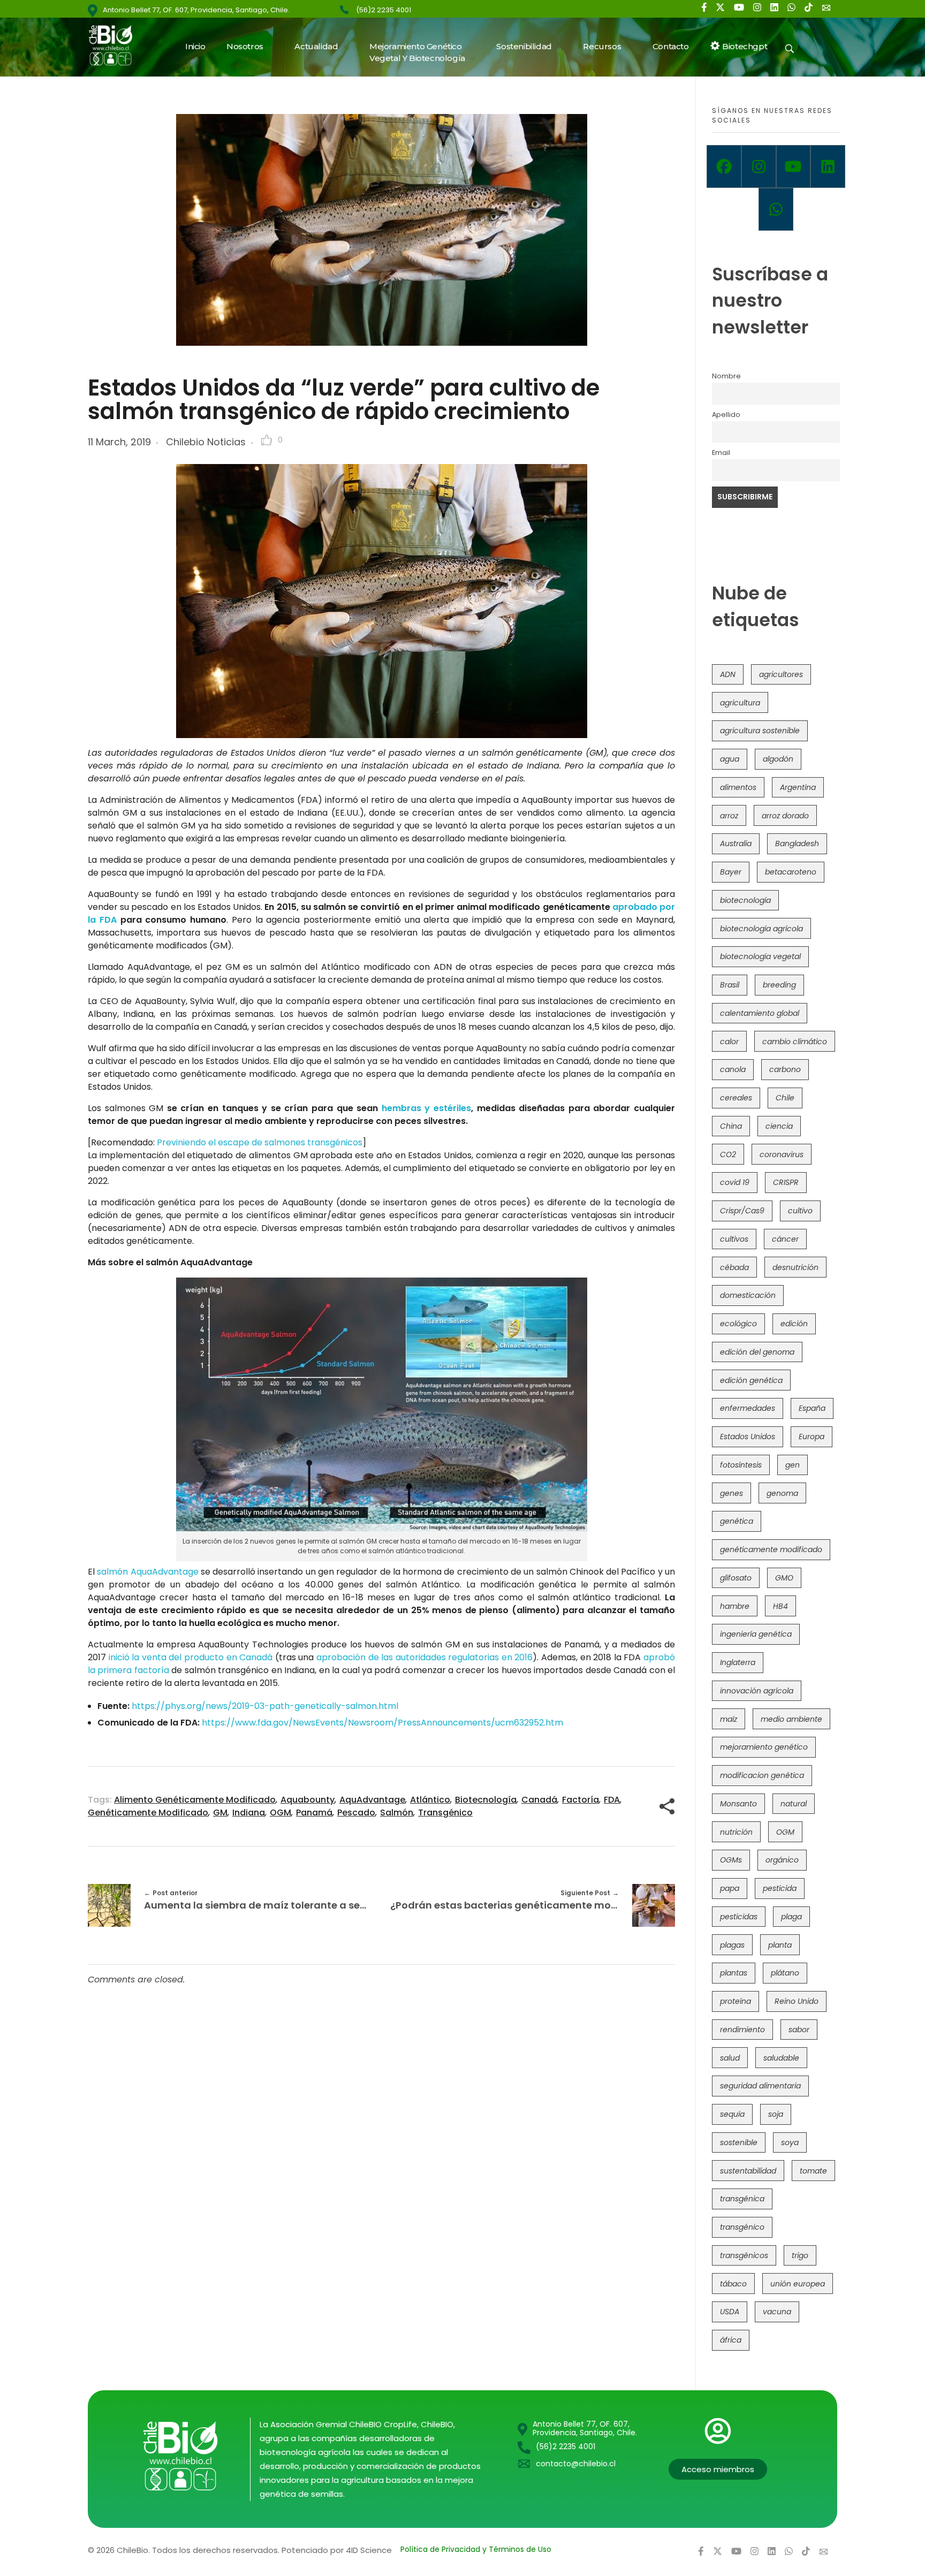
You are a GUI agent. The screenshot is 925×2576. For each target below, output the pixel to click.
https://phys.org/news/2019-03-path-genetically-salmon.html (265, 1706)
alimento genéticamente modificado (195, 1800)
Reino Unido (797, 2001)
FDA (612, 1800)
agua (730, 759)
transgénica (742, 2199)
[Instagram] (759, 166)
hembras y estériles (426, 1108)
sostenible (739, 2142)
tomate (813, 2171)
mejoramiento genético (764, 1747)
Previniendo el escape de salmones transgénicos (260, 1142)
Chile (785, 1098)
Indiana (249, 1813)
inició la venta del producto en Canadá (191, 1657)
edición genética (751, 1380)
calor (729, 1042)
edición (794, 1324)
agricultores (781, 674)
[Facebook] (724, 166)
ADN (728, 674)
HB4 (780, 1606)
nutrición (736, 1832)
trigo (800, 2255)
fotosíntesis (741, 1465)
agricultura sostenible (760, 731)
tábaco (733, 2284)
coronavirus (782, 1154)
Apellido (726, 415)
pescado (356, 1813)
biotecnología (486, 1800)
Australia (736, 844)
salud (730, 2058)
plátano (785, 1973)
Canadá (539, 1800)
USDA (730, 2312)
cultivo (800, 1211)
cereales (736, 1098)
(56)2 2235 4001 (384, 10)
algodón (778, 759)
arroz (729, 816)
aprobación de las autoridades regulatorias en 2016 (425, 1657)
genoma (782, 1493)
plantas (734, 1973)
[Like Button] (267, 440)
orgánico (782, 1860)
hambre (735, 1606)
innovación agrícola (757, 1691)
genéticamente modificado (148, 1813)
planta (780, 1945)
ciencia (779, 1126)
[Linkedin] (828, 166)
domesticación (748, 1295)
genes (731, 1493)
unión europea (798, 2284)
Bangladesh (797, 844)
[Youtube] (794, 166)
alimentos (738, 787)
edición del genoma (757, 1352)
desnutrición (795, 1267)
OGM (280, 1813)
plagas (732, 1945)
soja (776, 2114)
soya (790, 2142)
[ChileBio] (117, 45)
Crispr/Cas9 (742, 1211)
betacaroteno (791, 872)
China (731, 1126)
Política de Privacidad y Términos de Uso (476, 2549)
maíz (729, 1719)
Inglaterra (738, 1662)
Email (721, 453)
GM (220, 1813)
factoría (581, 1800)
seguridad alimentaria (760, 2086)
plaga (791, 1917)
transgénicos (744, 2255)
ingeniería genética (756, 1634)
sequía (732, 2114)
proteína (736, 2001)
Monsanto (738, 1804)
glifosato (736, 1578)
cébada (734, 1267)
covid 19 (735, 1182)
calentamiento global (760, 1013)
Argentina (798, 787)
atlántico (430, 1800)
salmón (397, 1813)
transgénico (445, 1813)
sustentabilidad (748, 2171)
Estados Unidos (748, 1437)
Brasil (730, 985)
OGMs (731, 1860)
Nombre (726, 376)
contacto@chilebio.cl (576, 2464)
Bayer (731, 872)
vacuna (777, 2312)
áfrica (731, 2340)
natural (794, 1804)
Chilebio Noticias (206, 442)
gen (793, 1465)
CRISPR (786, 1182)
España (812, 1408)
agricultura (740, 703)
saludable (781, 2058)
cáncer (785, 1239)
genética (737, 1521)
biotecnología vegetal (760, 956)
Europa (812, 1437)
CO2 (728, 1154)
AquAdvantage (372, 1800)
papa (730, 1888)
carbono (785, 1069)
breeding (779, 985)
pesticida (780, 1888)
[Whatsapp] (776, 209)
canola (733, 1069)
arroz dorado (785, 816)
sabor (799, 2030)
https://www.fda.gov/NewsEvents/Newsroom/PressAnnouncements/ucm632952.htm (382, 1723)
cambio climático (795, 1042)
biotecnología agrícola (761, 929)
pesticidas (739, 1917)
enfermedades (748, 1408)
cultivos (734, 1239)
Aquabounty (308, 1800)
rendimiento (742, 2030)
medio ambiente (791, 1719)
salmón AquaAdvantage (147, 1572)
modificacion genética (762, 1775)
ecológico (738, 1324)
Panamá (314, 1813)
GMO (784, 1578)
